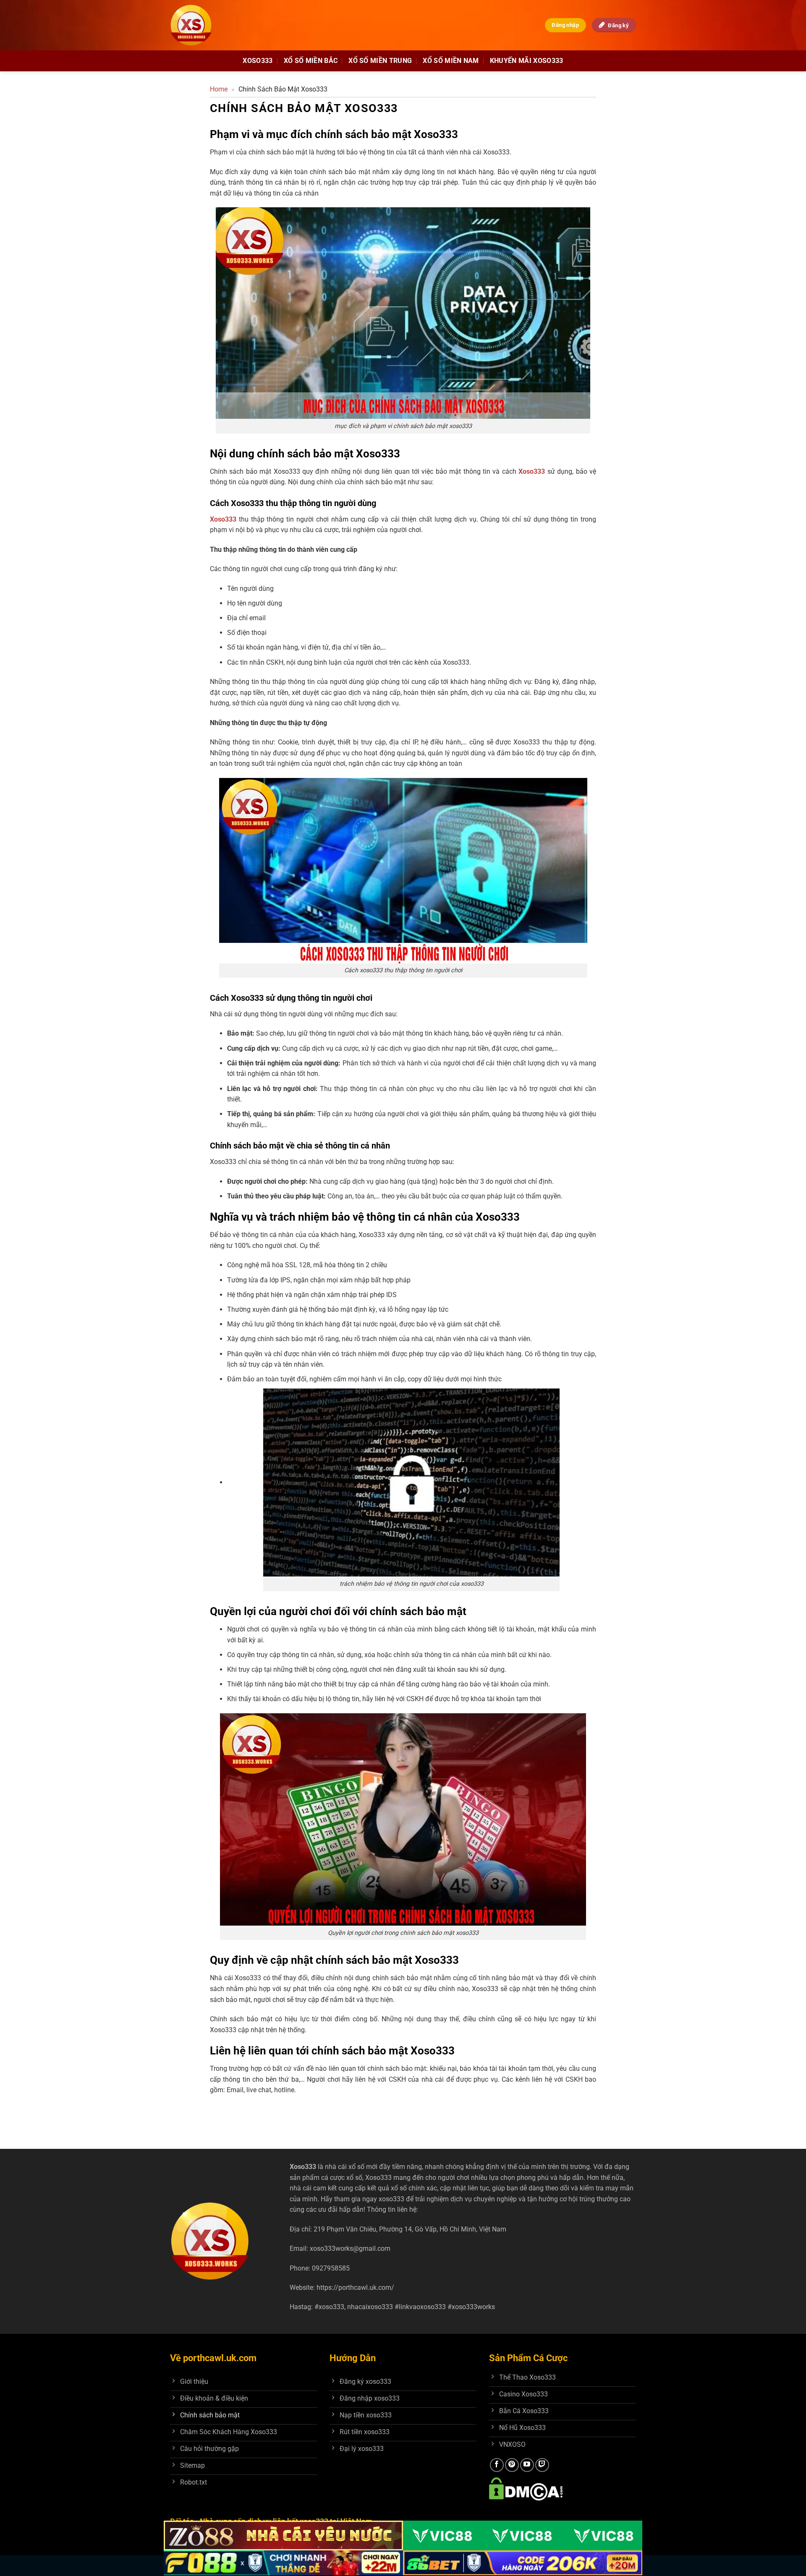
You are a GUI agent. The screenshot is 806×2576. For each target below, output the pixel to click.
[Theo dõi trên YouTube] (527, 2465)
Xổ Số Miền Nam (451, 61)
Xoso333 (532, 471)
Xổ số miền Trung (380, 61)
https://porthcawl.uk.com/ (355, 2288)
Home (219, 89)
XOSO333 (258, 61)
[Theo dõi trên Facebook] (497, 2465)
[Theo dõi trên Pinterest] (512, 2465)
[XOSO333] (199, 25)
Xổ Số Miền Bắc (311, 61)
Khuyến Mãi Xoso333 (527, 61)
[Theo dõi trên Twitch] (542, 2465)
